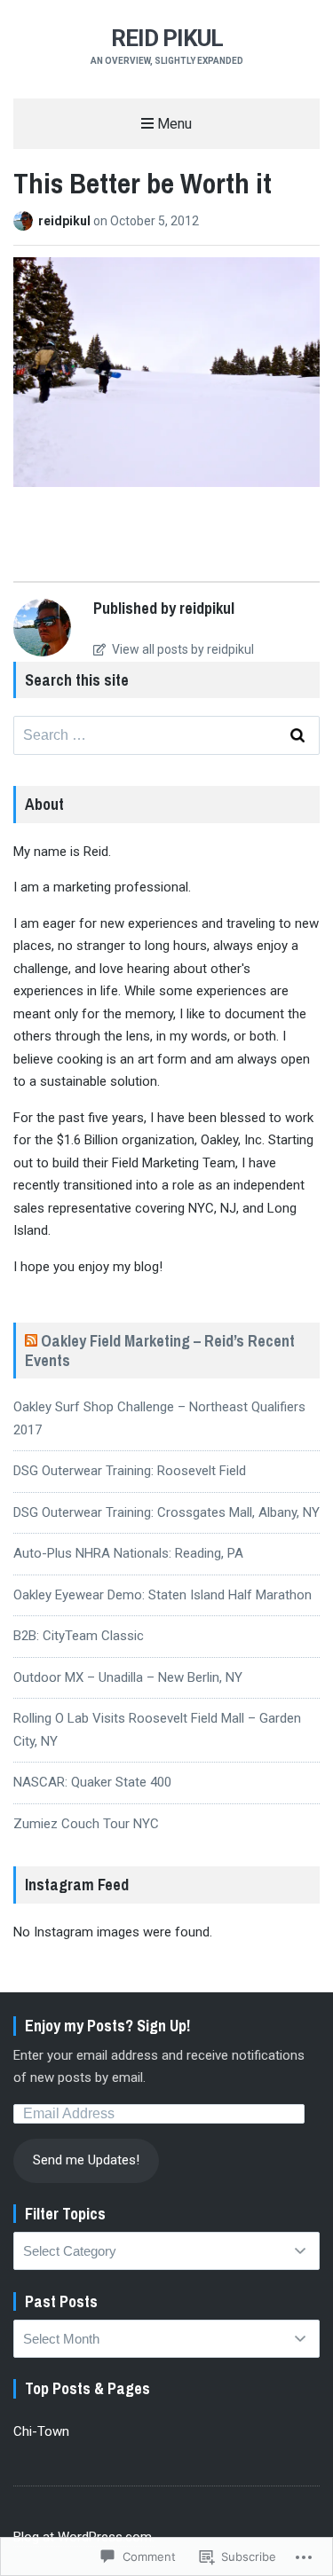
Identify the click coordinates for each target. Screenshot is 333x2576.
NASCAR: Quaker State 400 (92, 1782)
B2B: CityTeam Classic (79, 1636)
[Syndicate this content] (31, 1341)
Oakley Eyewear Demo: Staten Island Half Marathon (163, 1595)
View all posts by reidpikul (182, 649)
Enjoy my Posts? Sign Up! (107, 2026)
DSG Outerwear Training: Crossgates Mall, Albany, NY (166, 1512)
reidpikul (66, 221)
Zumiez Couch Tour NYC (86, 1824)
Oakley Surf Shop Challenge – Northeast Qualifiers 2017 (159, 1418)
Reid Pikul (167, 38)
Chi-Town (41, 2431)
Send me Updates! (86, 2160)
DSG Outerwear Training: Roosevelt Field (130, 1471)
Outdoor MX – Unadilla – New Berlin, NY (128, 1677)
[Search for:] (166, 735)
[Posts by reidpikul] (26, 221)
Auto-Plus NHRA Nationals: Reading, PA (128, 1553)
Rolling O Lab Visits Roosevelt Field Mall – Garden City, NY (157, 1730)
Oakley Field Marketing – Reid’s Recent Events (160, 1351)
